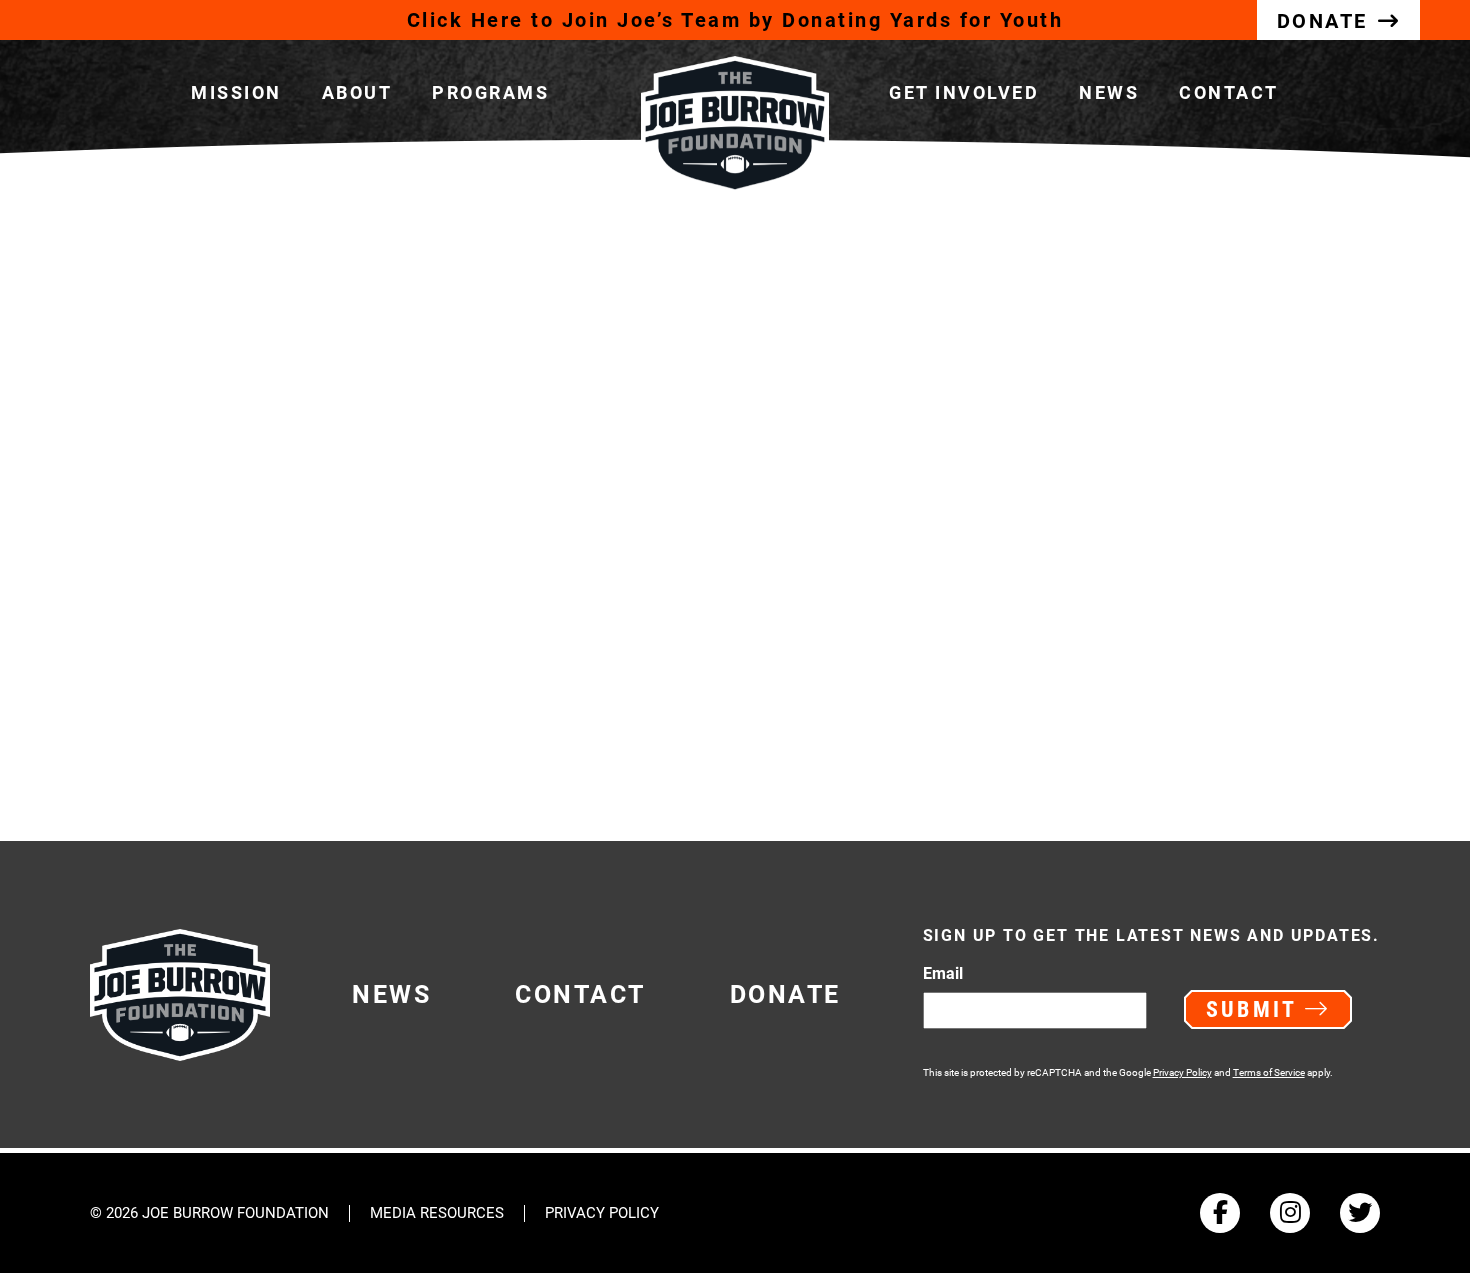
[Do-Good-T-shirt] (382, 520)
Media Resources (437, 1213)
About (357, 92)
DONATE (1322, 21)
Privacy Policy (1182, 1072)
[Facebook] (1220, 1213)
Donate (785, 994)
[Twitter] (1360, 1213)
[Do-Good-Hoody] (1087, 520)
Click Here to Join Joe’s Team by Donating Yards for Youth (735, 20)
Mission (236, 92)
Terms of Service (1269, 1072)
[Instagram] (1290, 1213)
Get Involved (964, 92)
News (1109, 92)
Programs (490, 92)
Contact (1229, 92)
